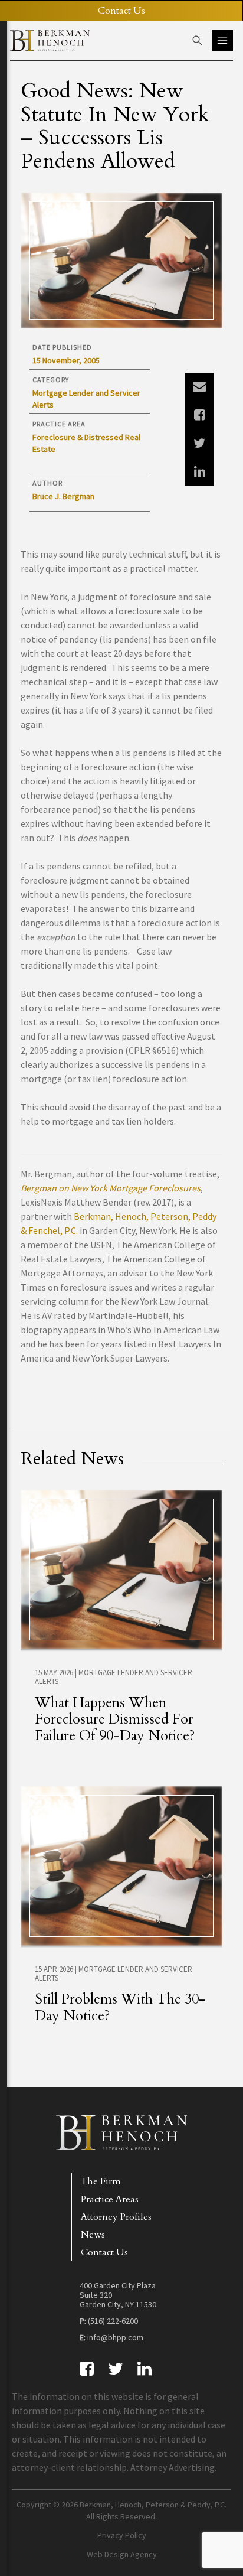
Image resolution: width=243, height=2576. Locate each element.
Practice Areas (110, 2199)
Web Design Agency (122, 2554)
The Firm (101, 2181)
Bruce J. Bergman (63, 496)
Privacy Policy (122, 2535)
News (93, 2235)
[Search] (198, 41)
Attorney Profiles (116, 2217)
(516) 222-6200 (113, 2321)
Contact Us (104, 2252)
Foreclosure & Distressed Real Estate (86, 443)
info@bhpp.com (115, 2337)
